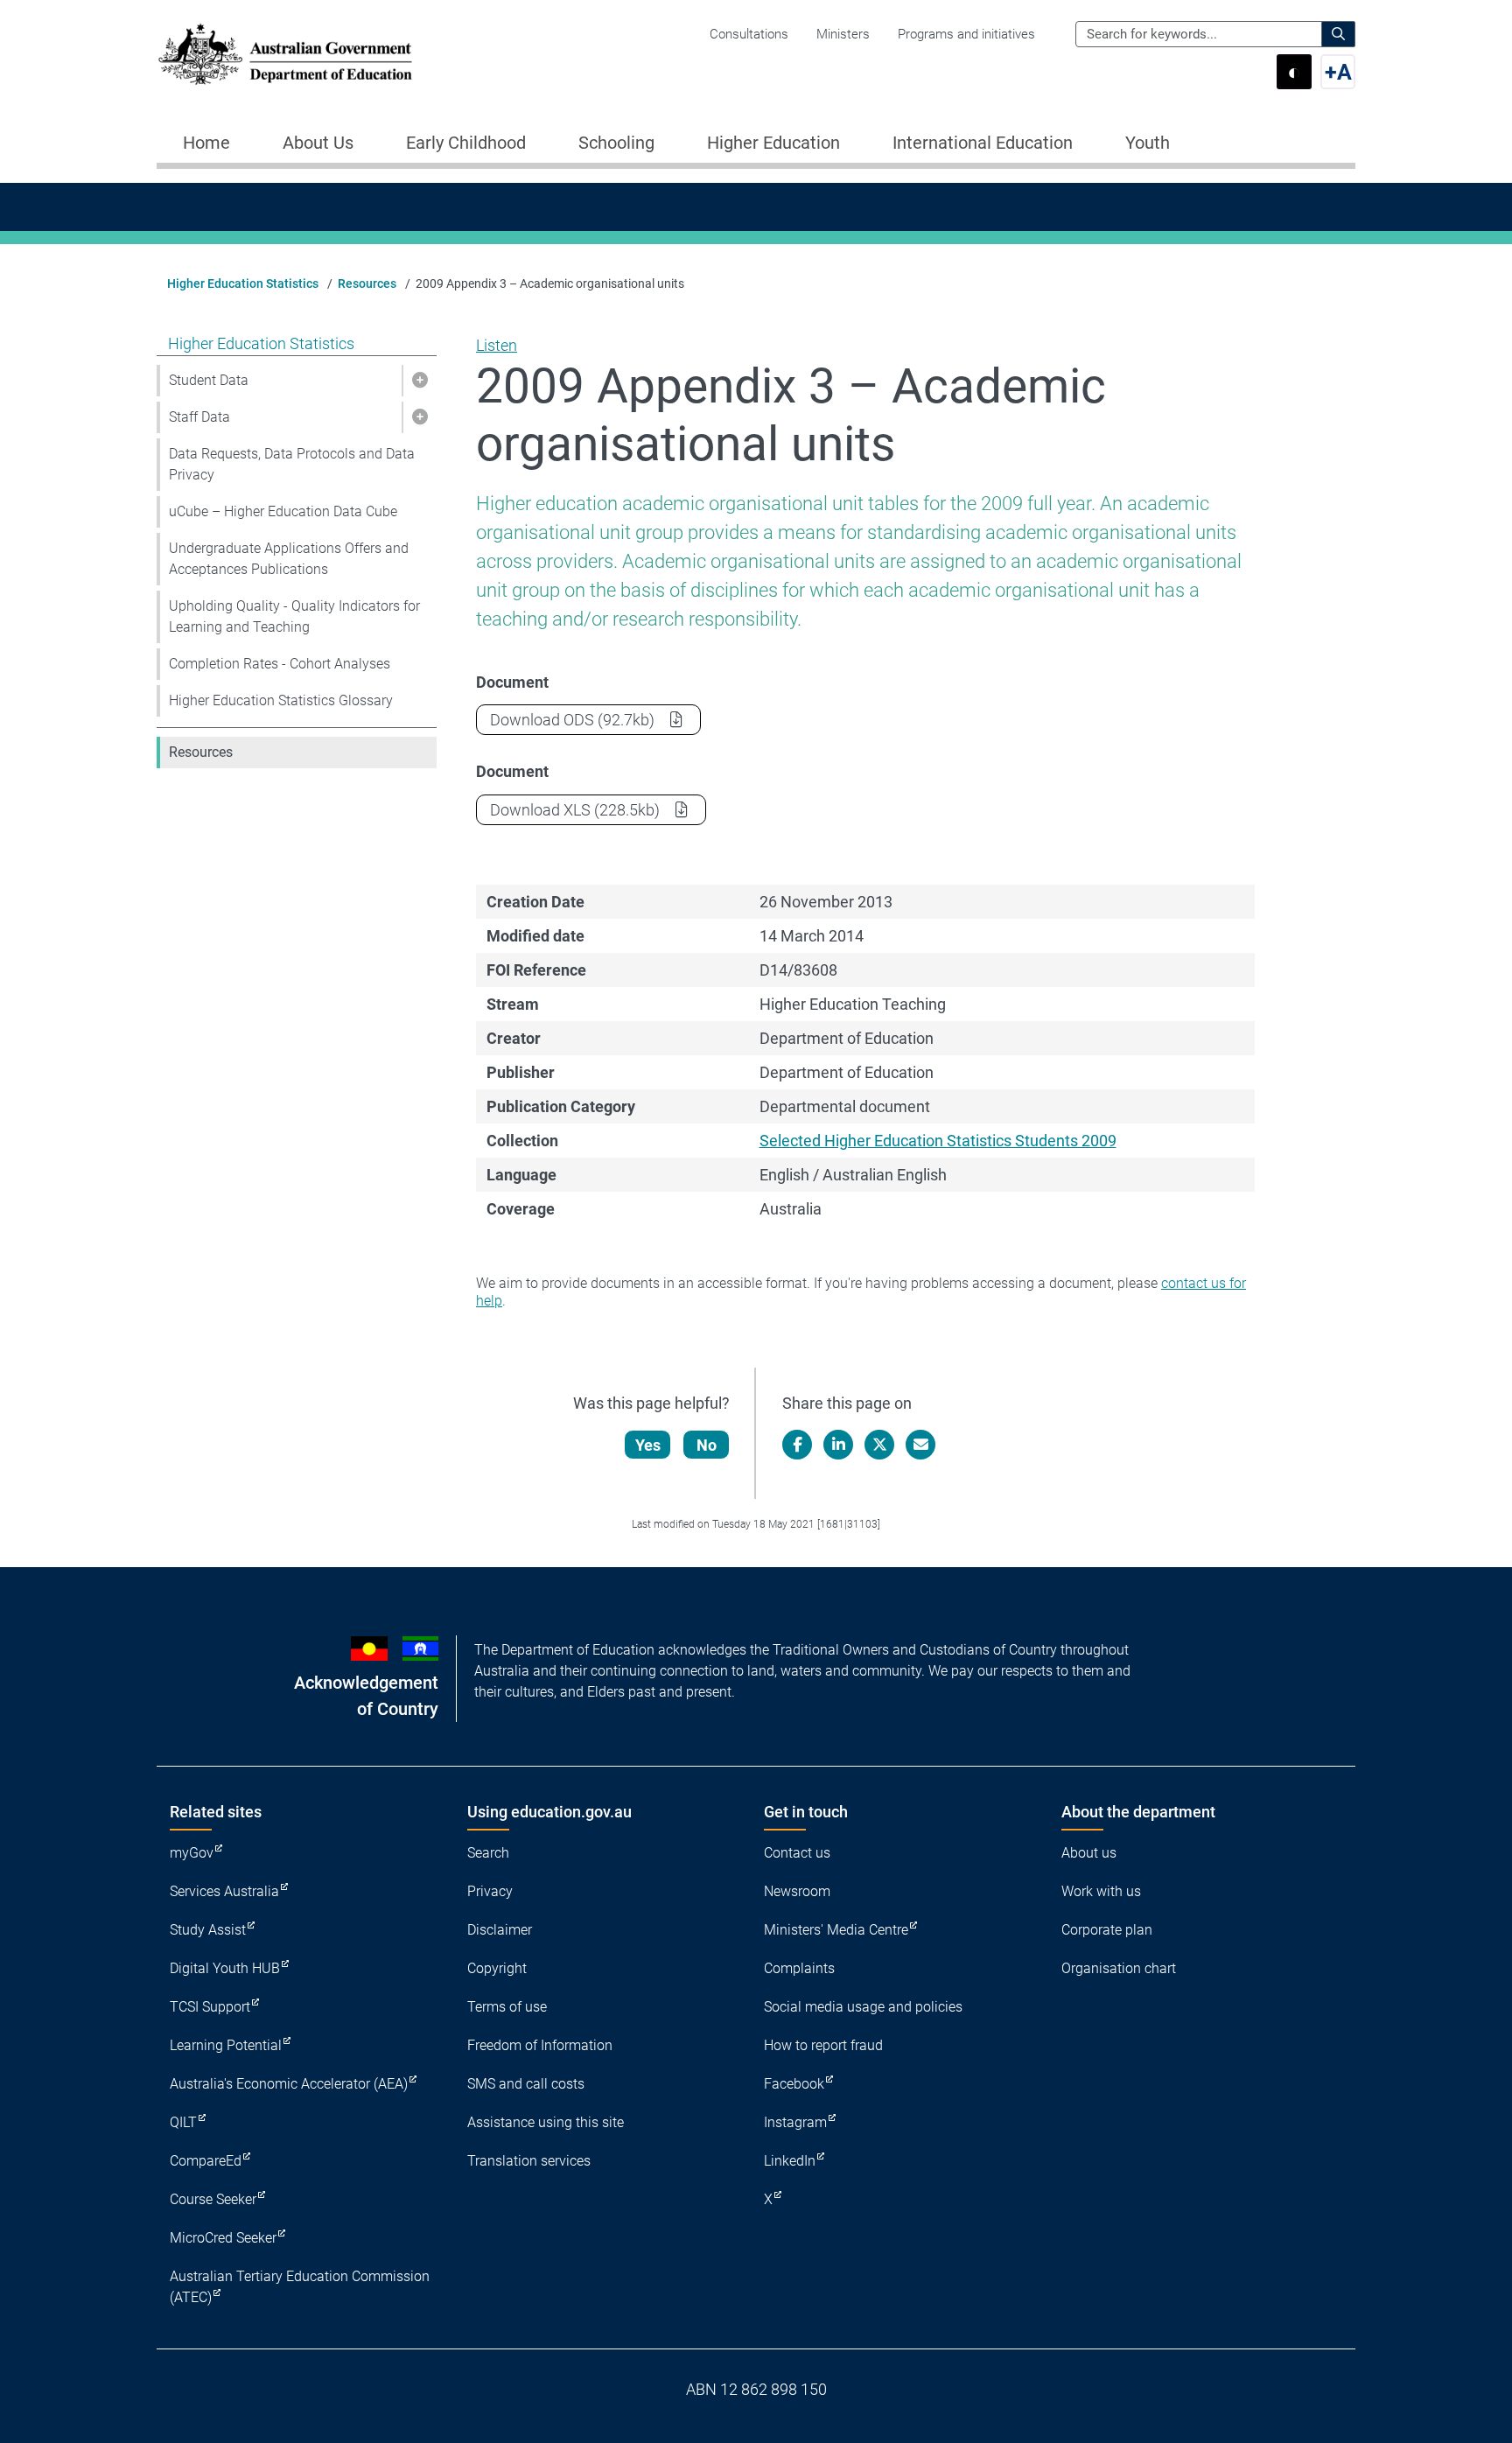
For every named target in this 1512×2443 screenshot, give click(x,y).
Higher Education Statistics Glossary (281, 700)
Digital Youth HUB (225, 1968)
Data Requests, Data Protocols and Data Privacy (292, 464)
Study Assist (208, 1930)
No (707, 1445)
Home (206, 143)
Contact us (797, 1853)
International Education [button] (983, 143)
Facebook (794, 2084)
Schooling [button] (616, 143)
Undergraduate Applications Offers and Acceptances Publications (289, 559)
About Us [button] (318, 143)
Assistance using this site (546, 2122)
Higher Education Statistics (243, 283)
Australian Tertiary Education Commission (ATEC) (300, 2287)
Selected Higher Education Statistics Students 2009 (938, 1141)
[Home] (285, 54)
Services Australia (224, 1891)
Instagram (795, 2122)
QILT (183, 2122)
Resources (367, 283)
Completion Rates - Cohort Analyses (280, 664)
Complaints (799, 1968)
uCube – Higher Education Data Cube (283, 511)
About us (1089, 1853)
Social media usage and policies (863, 2007)
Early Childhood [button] (466, 143)
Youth (1148, 143)
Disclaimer (500, 1930)
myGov (192, 1853)
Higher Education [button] (773, 143)
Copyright (497, 1968)
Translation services (529, 2161)
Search (488, 1853)
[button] (419, 381)
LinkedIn (790, 2161)
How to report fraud (823, 2045)
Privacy (490, 1891)
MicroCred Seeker (223, 2238)
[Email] (920, 1445)
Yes (648, 1445)
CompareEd (206, 2161)
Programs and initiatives (966, 34)
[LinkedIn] (838, 1445)
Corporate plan (1107, 1930)
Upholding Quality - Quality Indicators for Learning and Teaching (294, 616)
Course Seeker (213, 2199)
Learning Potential (226, 2045)
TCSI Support (210, 2007)
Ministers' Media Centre (836, 1930)
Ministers (843, 34)
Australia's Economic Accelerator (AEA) (289, 2084)
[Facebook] (797, 1445)
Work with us (1101, 1891)
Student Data (209, 380)
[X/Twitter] (879, 1445)
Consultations (749, 34)
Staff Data (199, 417)
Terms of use (507, 2007)
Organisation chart (1119, 1968)
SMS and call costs (526, 2084)
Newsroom (797, 1891)
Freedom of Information (540, 2045)
